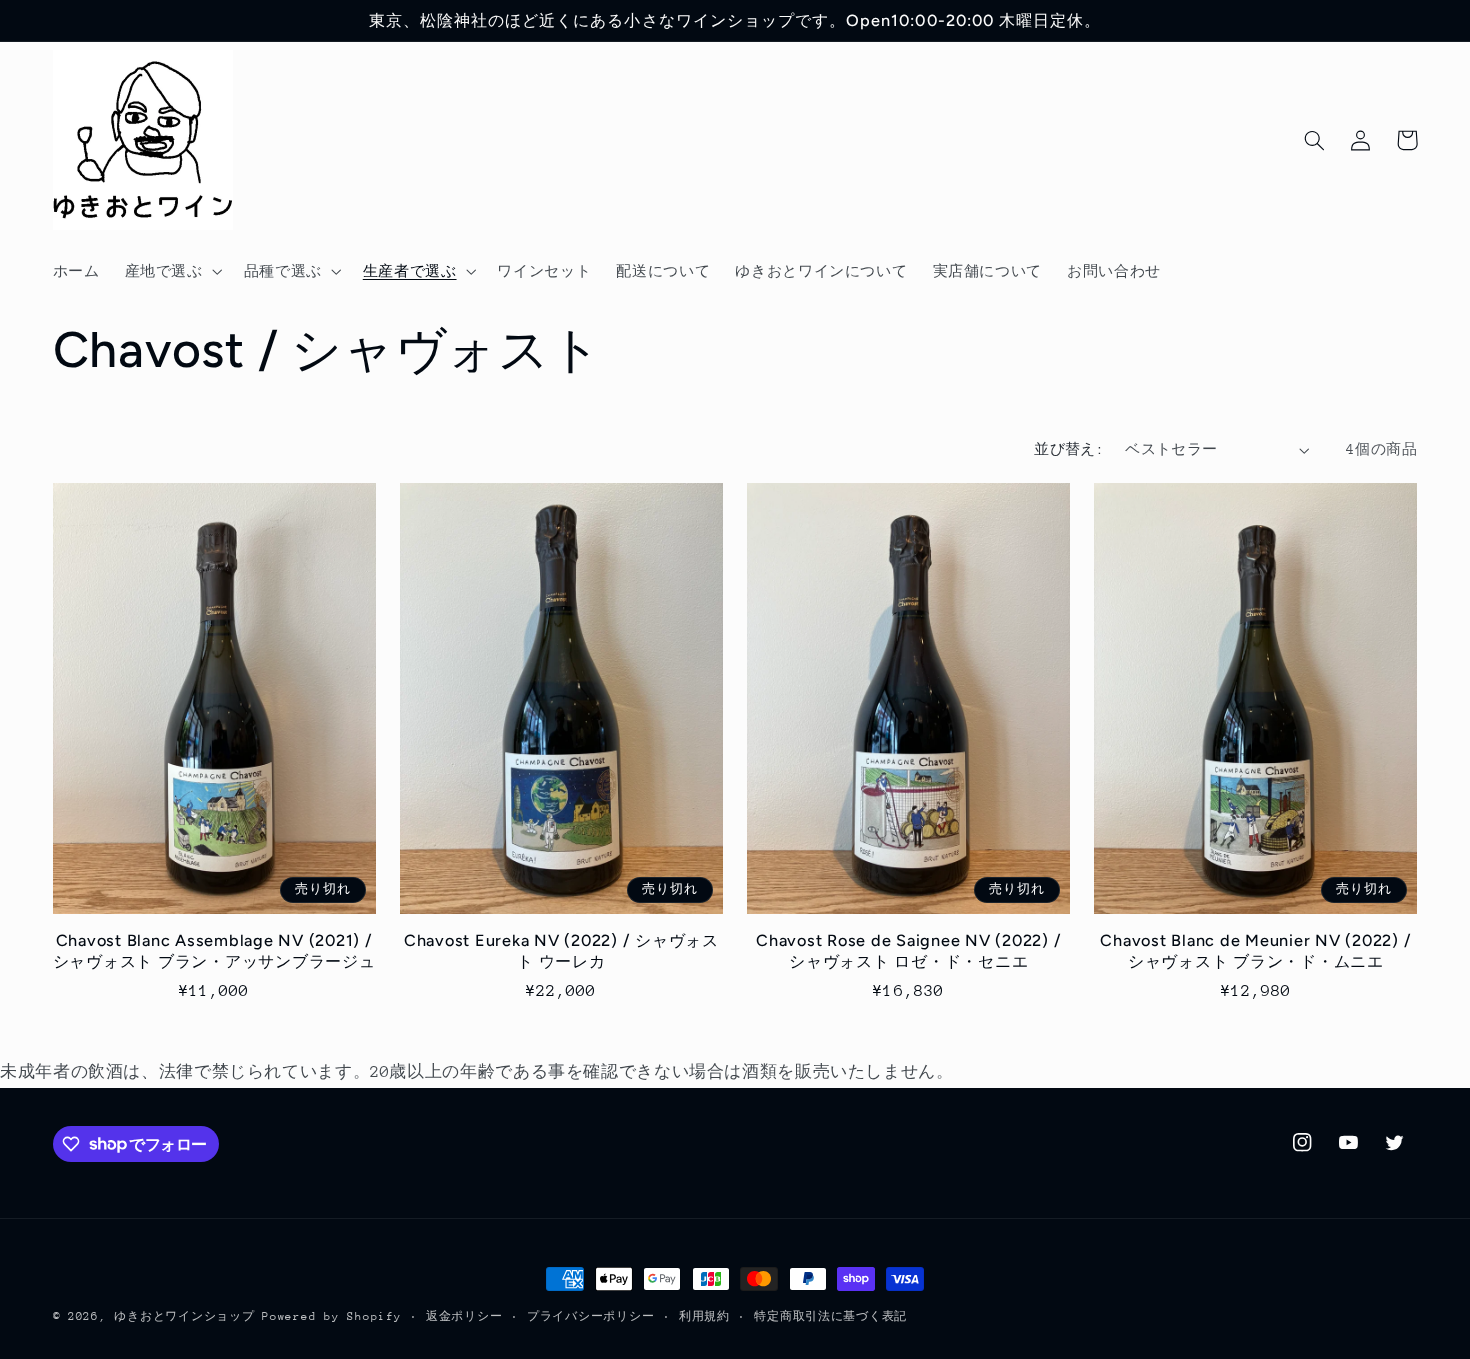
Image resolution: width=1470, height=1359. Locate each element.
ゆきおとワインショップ (184, 1316)
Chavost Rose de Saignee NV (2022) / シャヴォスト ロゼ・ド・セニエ (908, 950)
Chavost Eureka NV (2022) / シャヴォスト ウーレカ (561, 950)
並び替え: (1069, 449)
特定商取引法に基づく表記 (830, 1316)
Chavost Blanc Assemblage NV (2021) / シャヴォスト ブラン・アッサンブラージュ (214, 950)
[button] (171, 271)
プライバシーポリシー (590, 1316)
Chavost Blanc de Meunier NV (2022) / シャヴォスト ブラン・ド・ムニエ (1255, 950)
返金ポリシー (464, 1316)
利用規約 (704, 1316)
